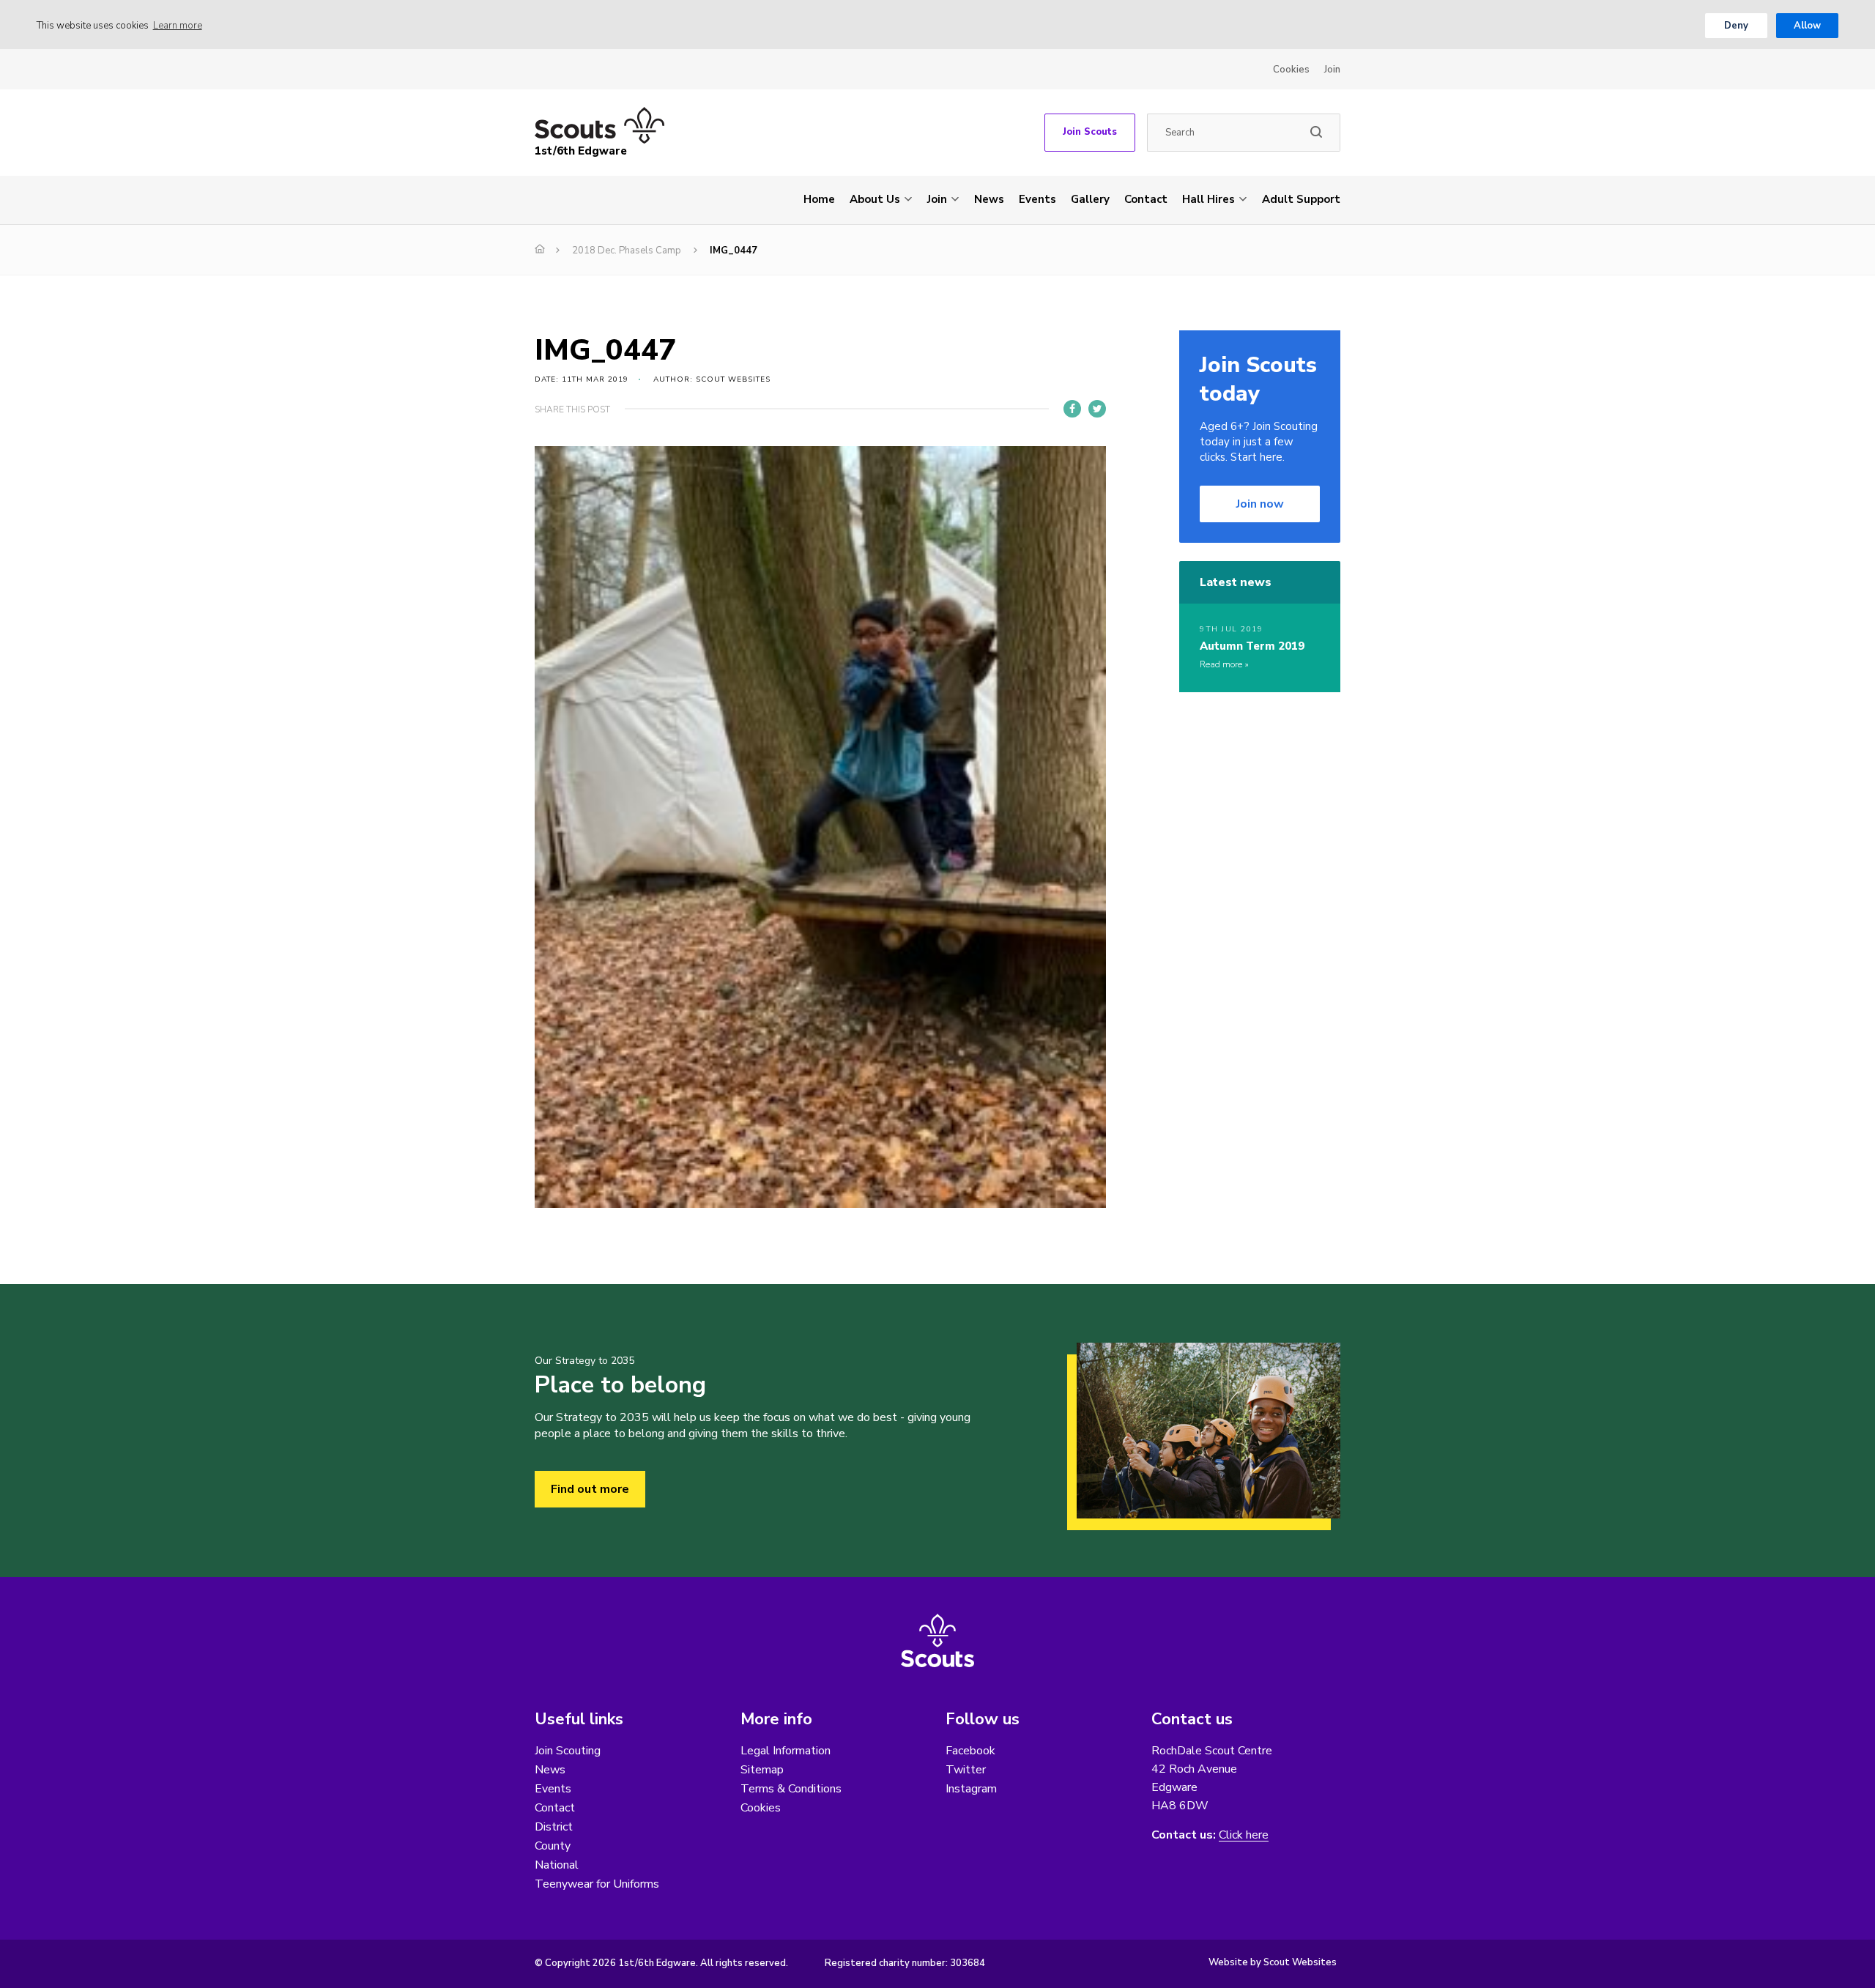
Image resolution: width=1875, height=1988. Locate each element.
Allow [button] (1807, 26)
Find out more (590, 1489)
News (989, 199)
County (553, 1846)
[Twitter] (1097, 409)
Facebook (970, 1751)
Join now (1260, 504)
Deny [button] (1736, 26)
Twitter (966, 1770)
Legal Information (786, 1751)
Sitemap (762, 1770)
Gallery (1090, 199)
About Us (875, 199)
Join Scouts (1090, 132)
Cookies (1291, 70)
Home (819, 199)
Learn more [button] (178, 26)
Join (1332, 70)
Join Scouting (568, 1751)
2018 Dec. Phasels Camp (627, 251)
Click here (1244, 1835)
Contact (1146, 199)
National (557, 1865)
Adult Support (1301, 199)
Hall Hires (1208, 199)
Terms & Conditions (791, 1789)
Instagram (971, 1789)
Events (1037, 199)
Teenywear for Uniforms (597, 1884)
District (554, 1827)
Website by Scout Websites (1273, 1962)
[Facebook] (1072, 409)
